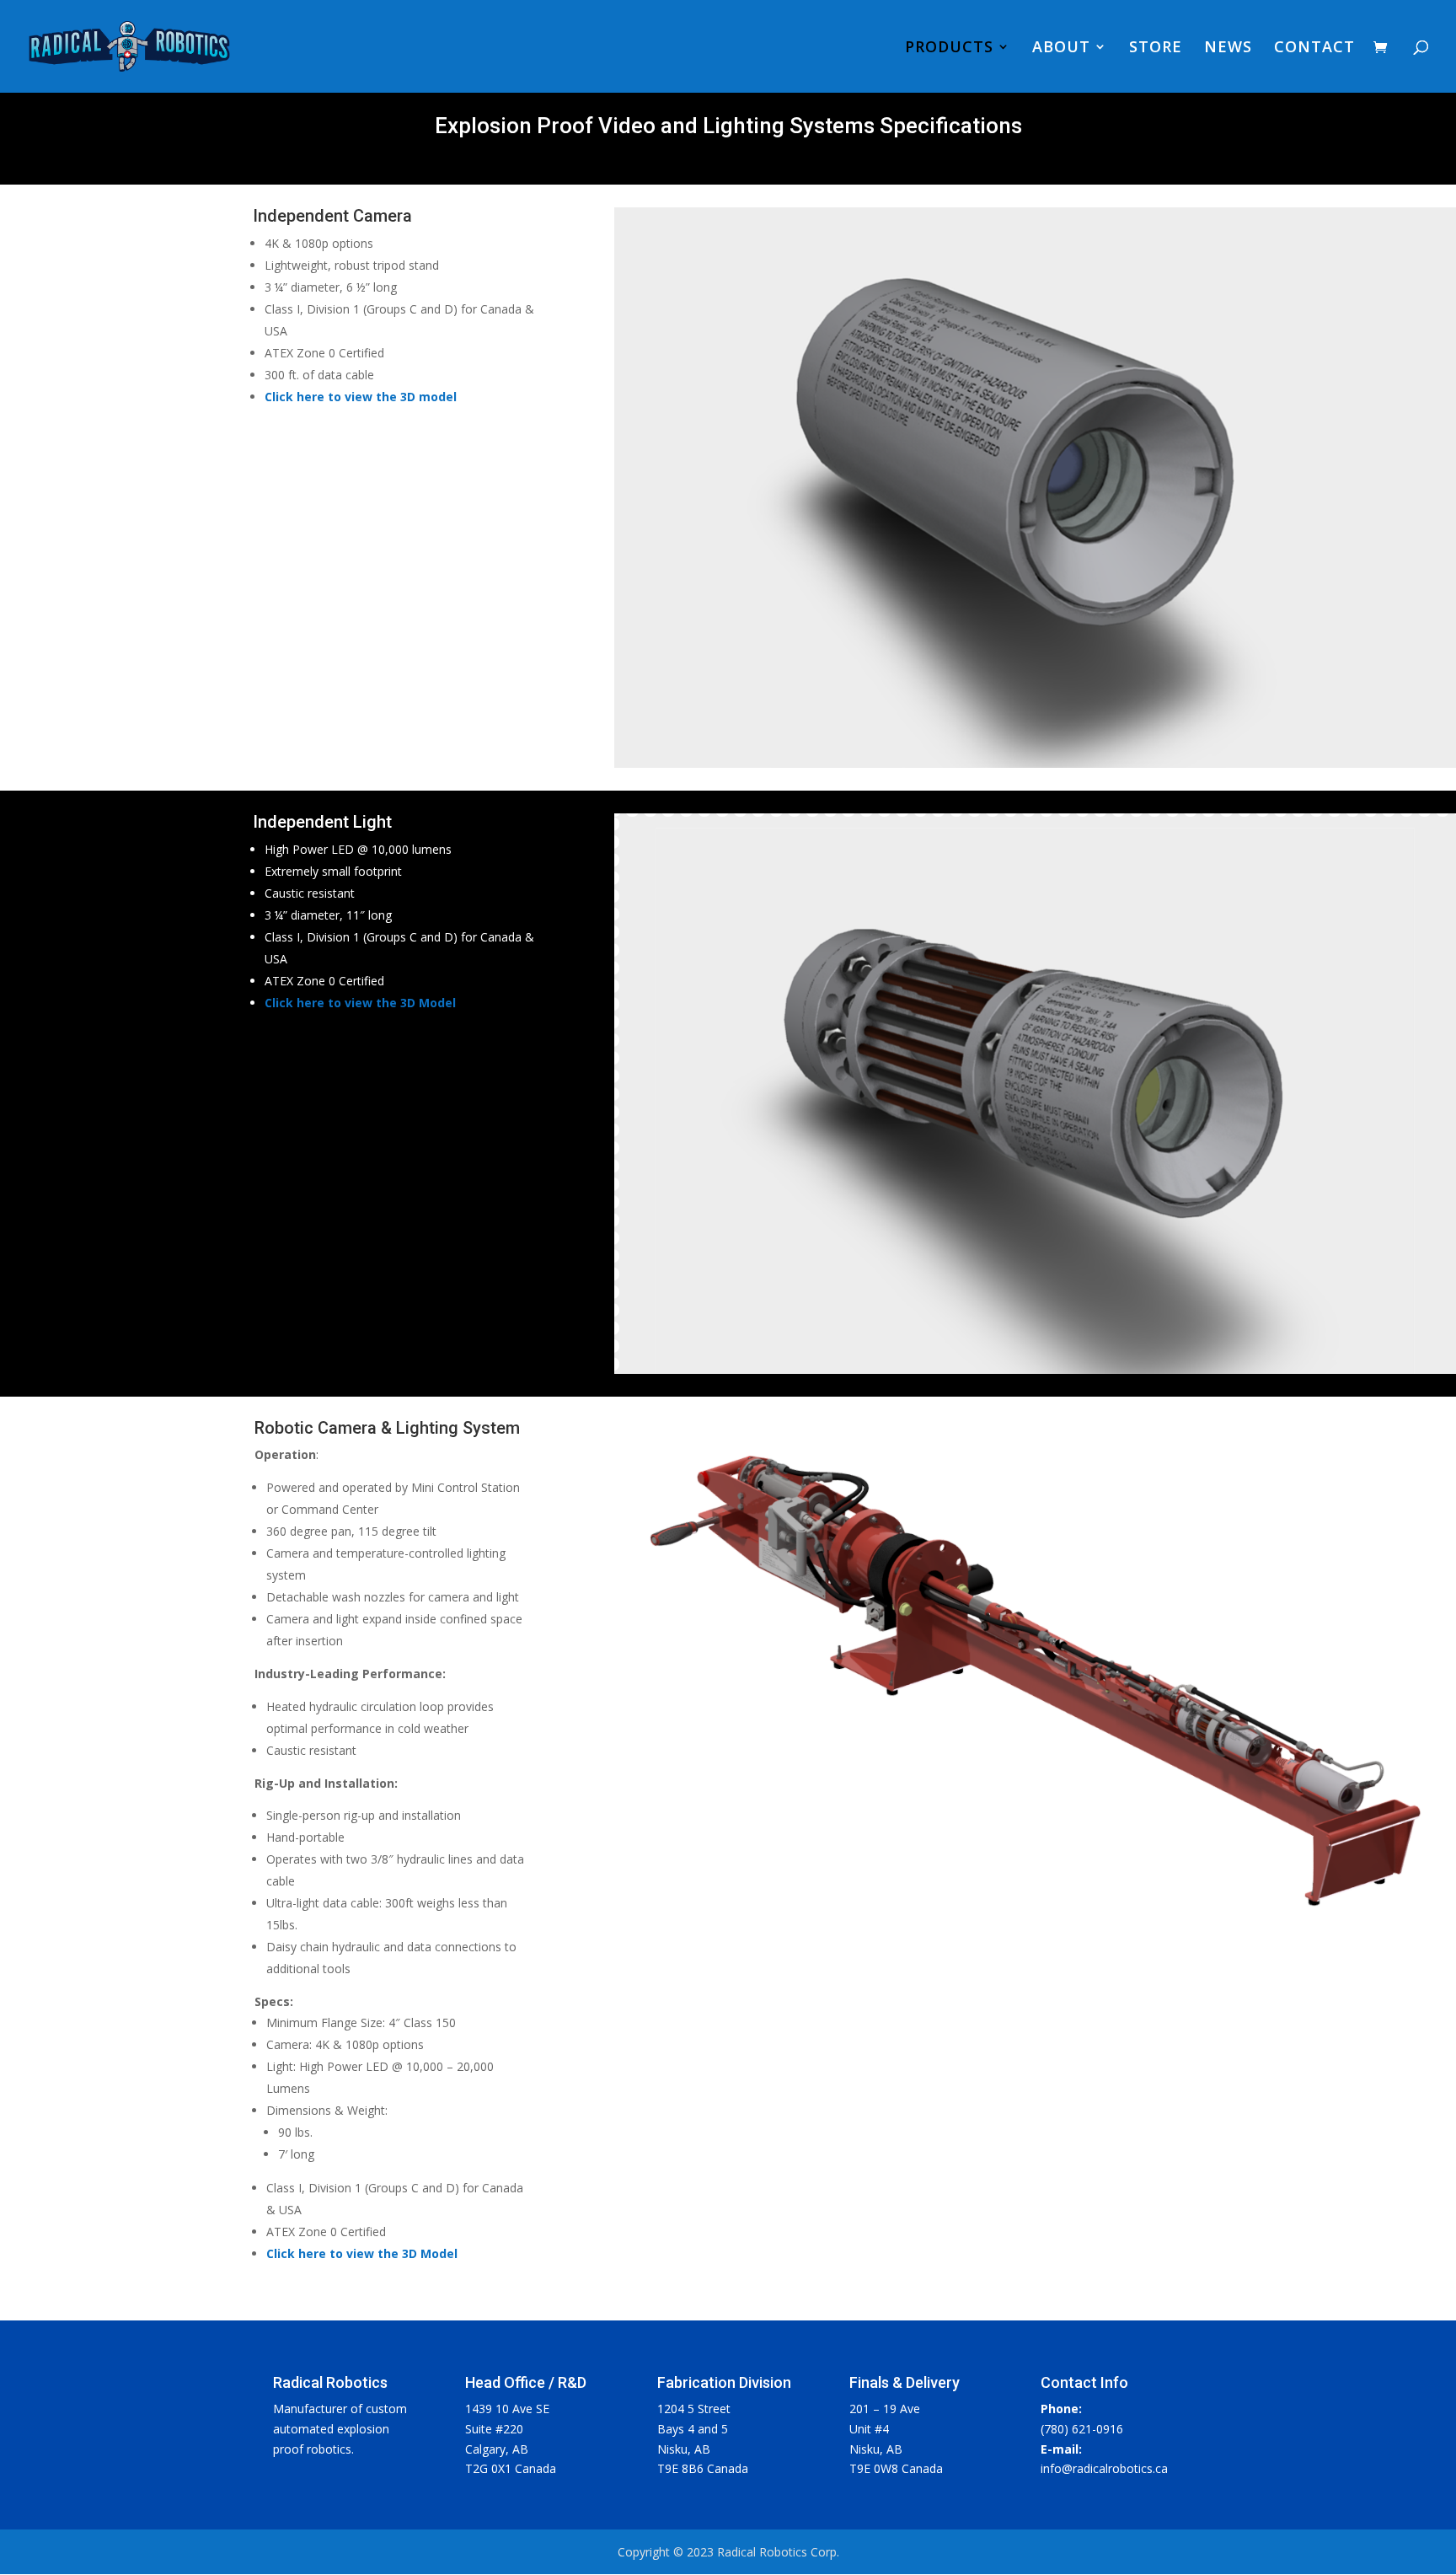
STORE (1156, 48)
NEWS (1228, 48)
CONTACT (1314, 48)
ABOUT (1061, 48)
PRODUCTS (949, 48)
